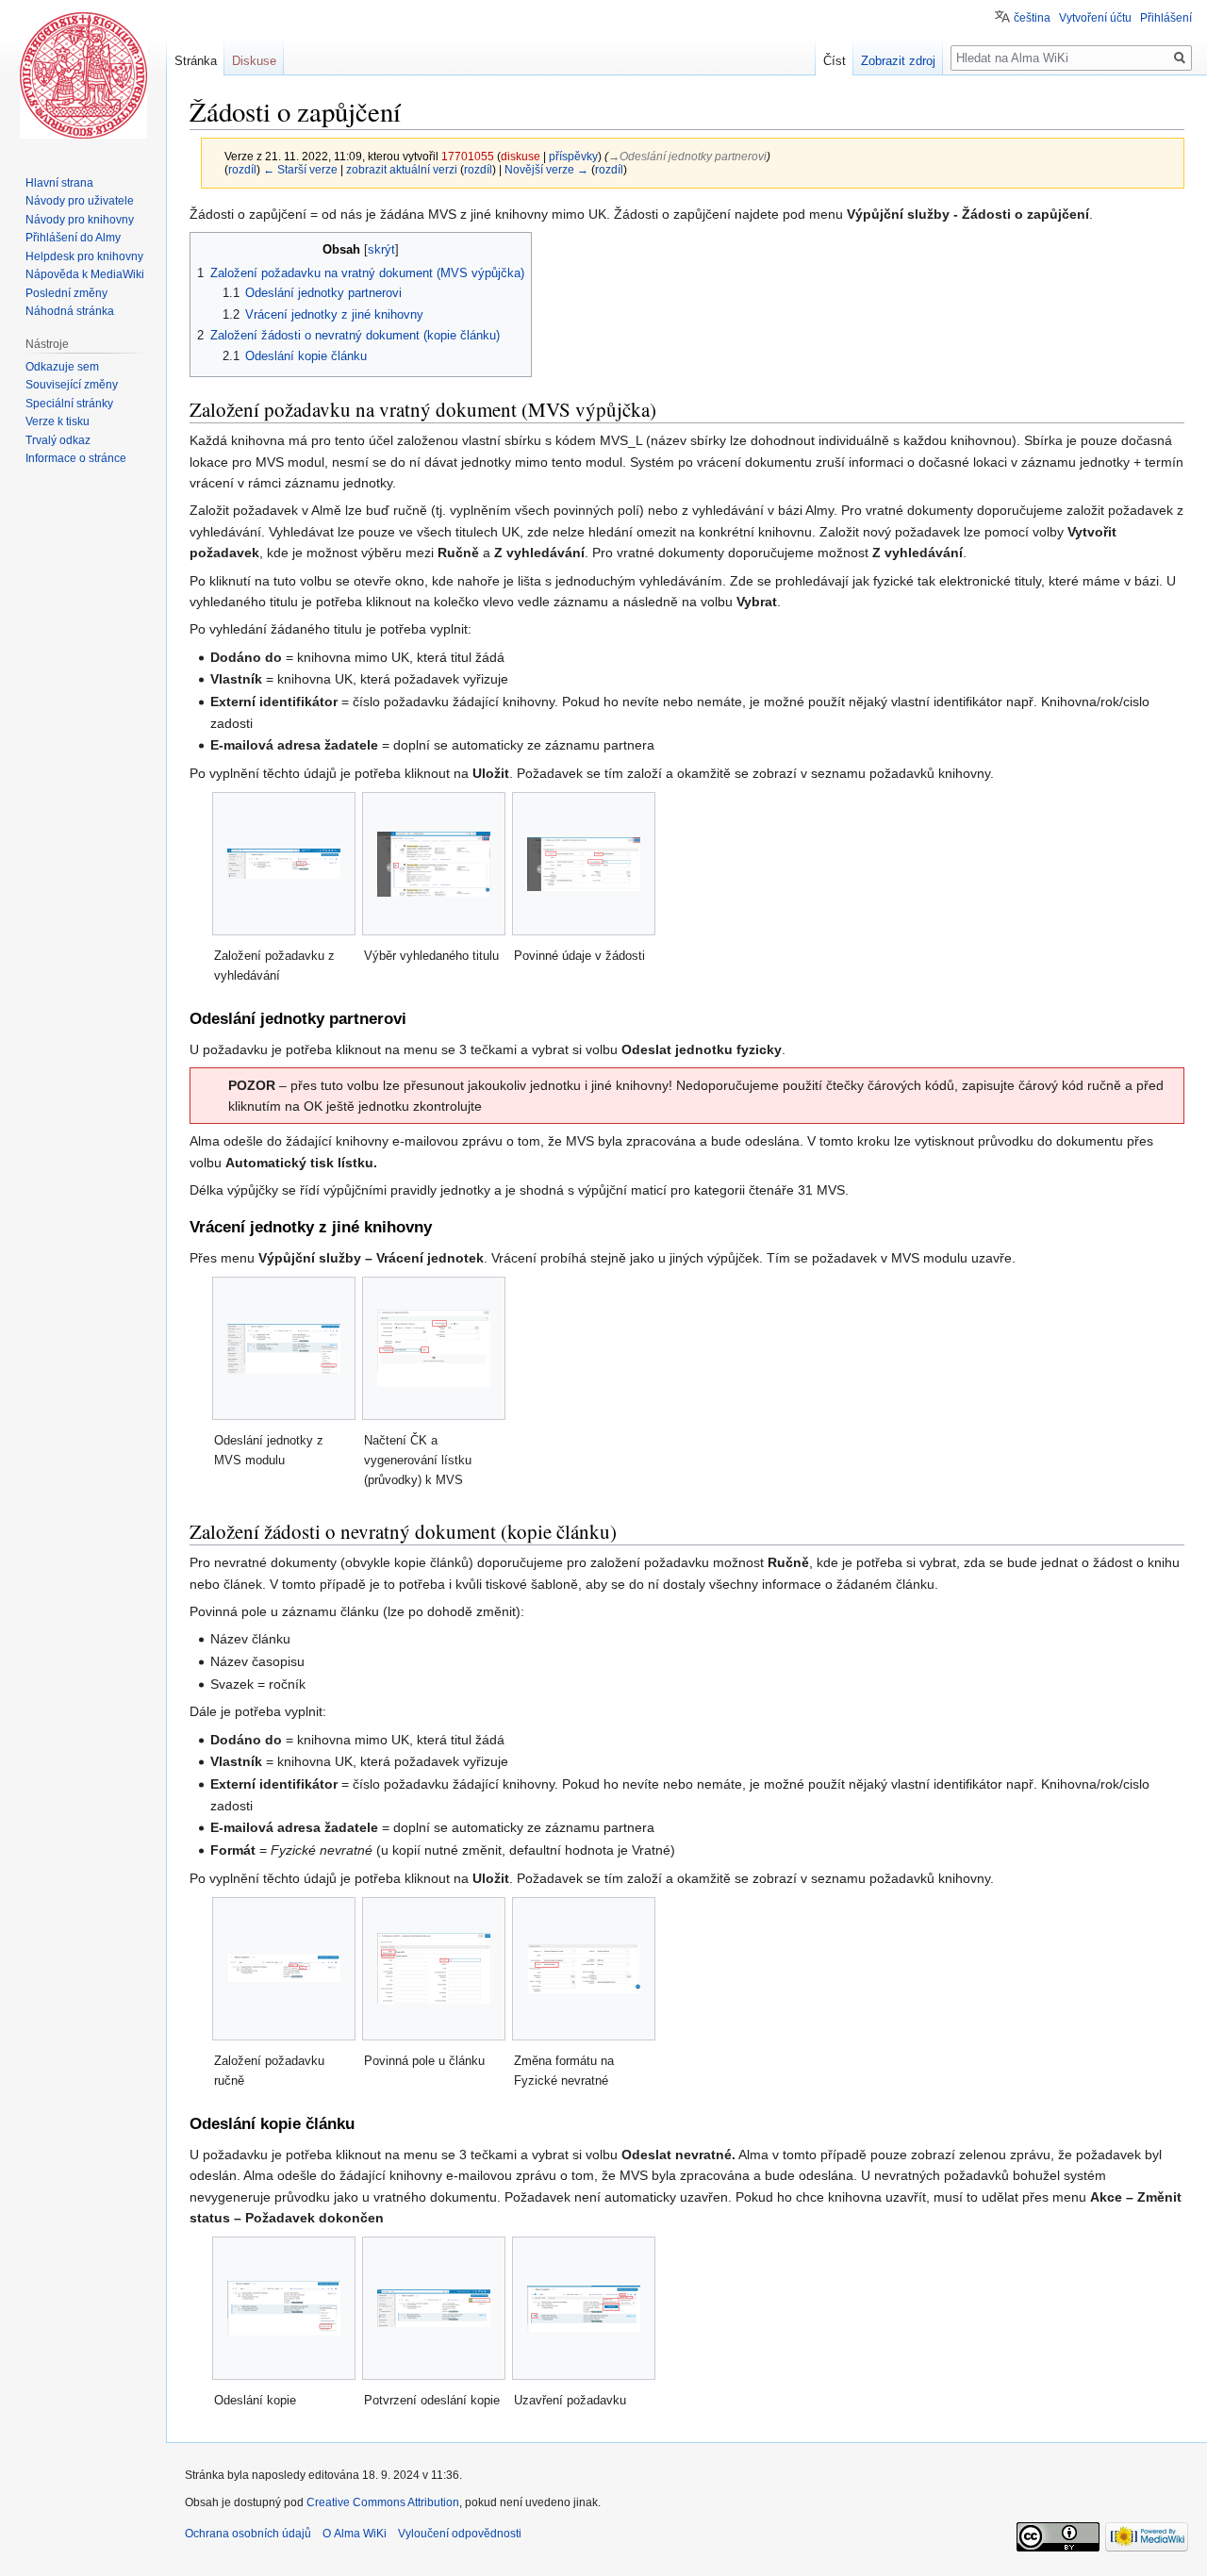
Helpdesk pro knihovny (84, 256)
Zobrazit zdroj (898, 61)
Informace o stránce (76, 458)
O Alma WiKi (355, 2534)
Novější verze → (546, 169)
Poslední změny (66, 293)
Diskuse (254, 61)
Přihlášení (1166, 18)
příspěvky (573, 156)
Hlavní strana (59, 183)
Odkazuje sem (62, 367)
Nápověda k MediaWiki (85, 274)
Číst (835, 61)
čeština (1032, 18)
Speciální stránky (69, 404)
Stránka (196, 61)
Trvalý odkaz (58, 440)
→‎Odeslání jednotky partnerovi (687, 156)
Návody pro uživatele (80, 201)
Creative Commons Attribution (383, 2502)
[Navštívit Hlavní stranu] (83, 75)
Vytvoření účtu (1095, 18)
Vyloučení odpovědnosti (460, 2534)
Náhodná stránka (70, 311)
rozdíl (242, 169)
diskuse (521, 156)
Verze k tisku (58, 421)
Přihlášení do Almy (73, 238)
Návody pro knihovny (80, 220)
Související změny (72, 385)
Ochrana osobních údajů (248, 2534)
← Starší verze (300, 169)
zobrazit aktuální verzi (402, 169)
